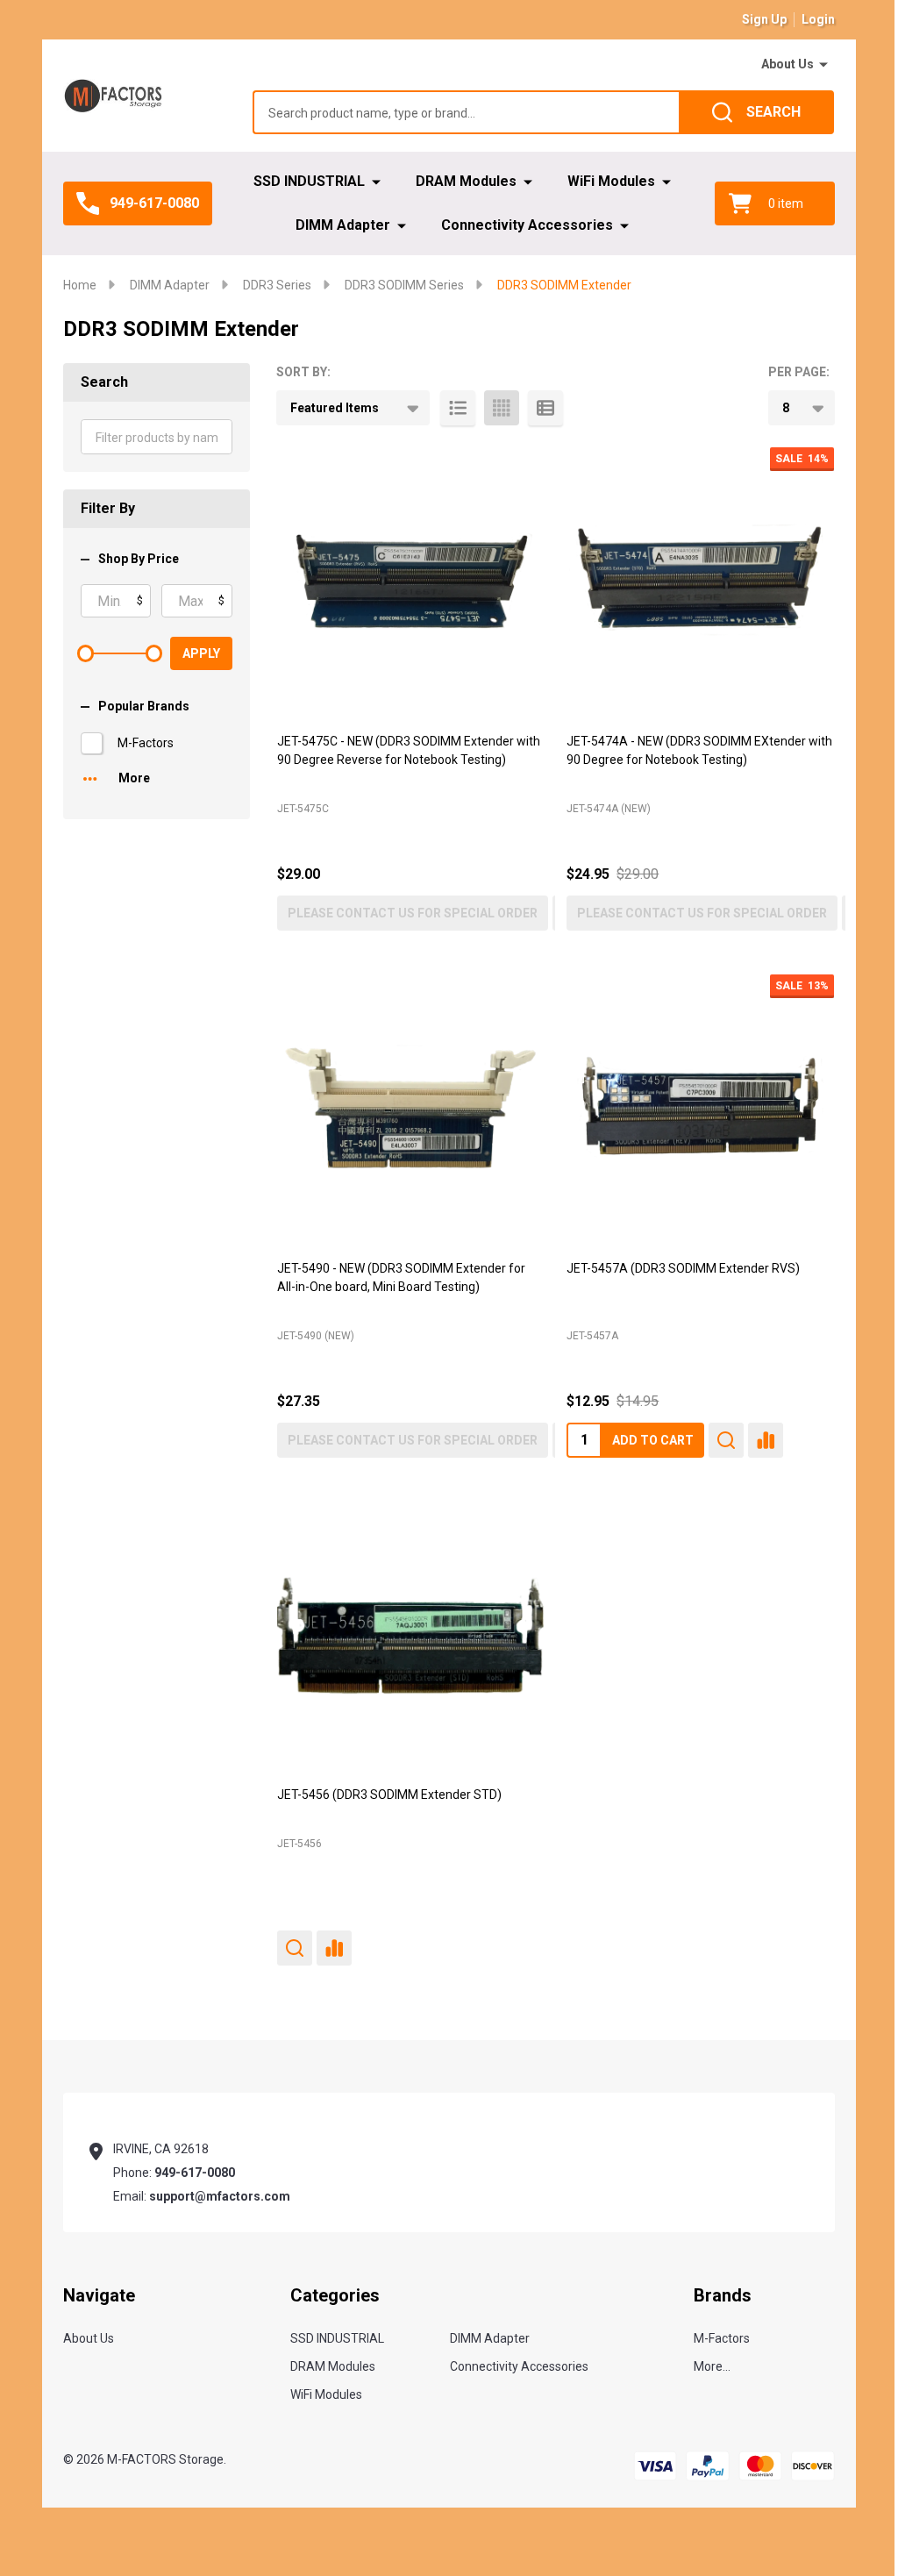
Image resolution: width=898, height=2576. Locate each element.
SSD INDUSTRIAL (309, 181)
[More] (823, 65)
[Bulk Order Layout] (545, 408)
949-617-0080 (195, 2173)
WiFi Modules (611, 181)
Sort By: (303, 372)
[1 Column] (458, 408)
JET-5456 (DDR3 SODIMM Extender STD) (389, 1795)
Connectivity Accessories (527, 225)
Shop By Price (139, 559)
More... (712, 2366)
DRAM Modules (466, 181)
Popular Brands (144, 706)
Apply (201, 653)
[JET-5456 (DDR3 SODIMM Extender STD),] (411, 1635)
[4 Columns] (502, 408)
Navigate (99, 2295)
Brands (723, 2295)
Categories (335, 2295)
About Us (788, 64)
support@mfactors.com (220, 2196)
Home (80, 285)
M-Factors (146, 743)
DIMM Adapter (343, 225)
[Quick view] (726, 1440)
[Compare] (766, 1440)
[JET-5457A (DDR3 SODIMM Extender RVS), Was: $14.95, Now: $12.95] (700, 1108)
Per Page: (799, 372)
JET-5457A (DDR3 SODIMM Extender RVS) (683, 1268)
